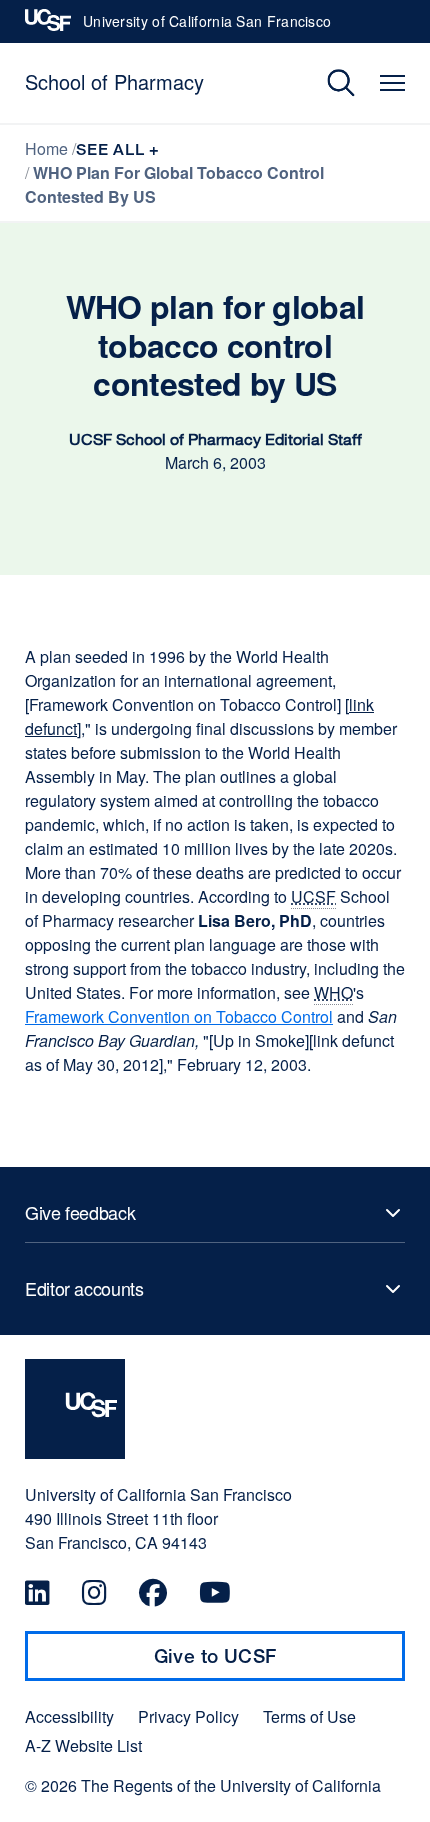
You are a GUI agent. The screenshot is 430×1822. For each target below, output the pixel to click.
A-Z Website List (83, 1746)
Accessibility (69, 1717)
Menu (392, 83)
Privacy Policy (188, 1717)
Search (326, 83)
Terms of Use (309, 1717)
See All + (118, 149)
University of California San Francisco (207, 27)
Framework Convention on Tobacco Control (179, 1016)
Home (46, 148)
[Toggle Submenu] (215, 1213)
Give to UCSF (254, 1663)
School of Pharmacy (114, 81)
